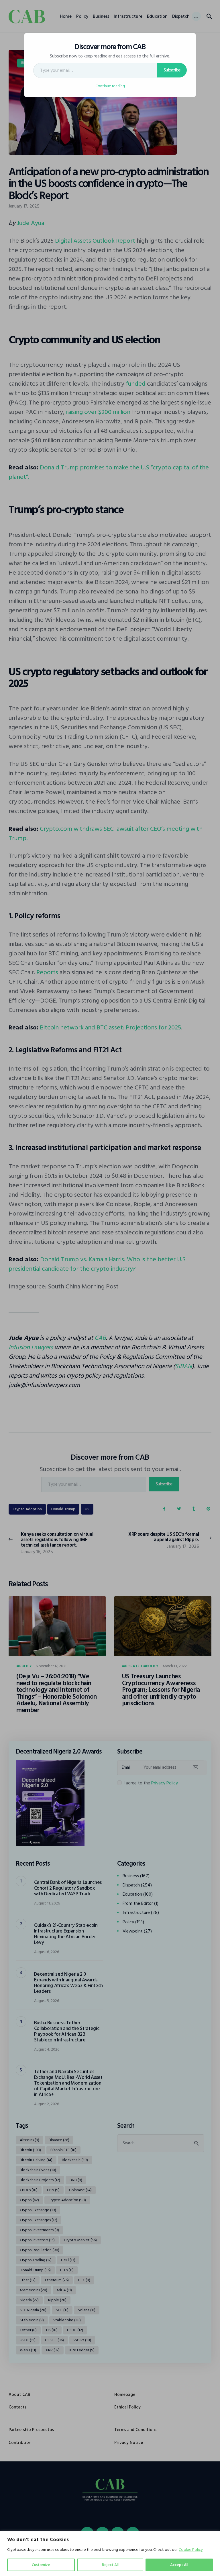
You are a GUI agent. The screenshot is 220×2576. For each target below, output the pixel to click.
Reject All (110, 2565)
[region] (110, 2554)
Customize (41, 2565)
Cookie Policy (191, 2550)
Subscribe (172, 70)
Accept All (179, 2565)
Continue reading (110, 86)
